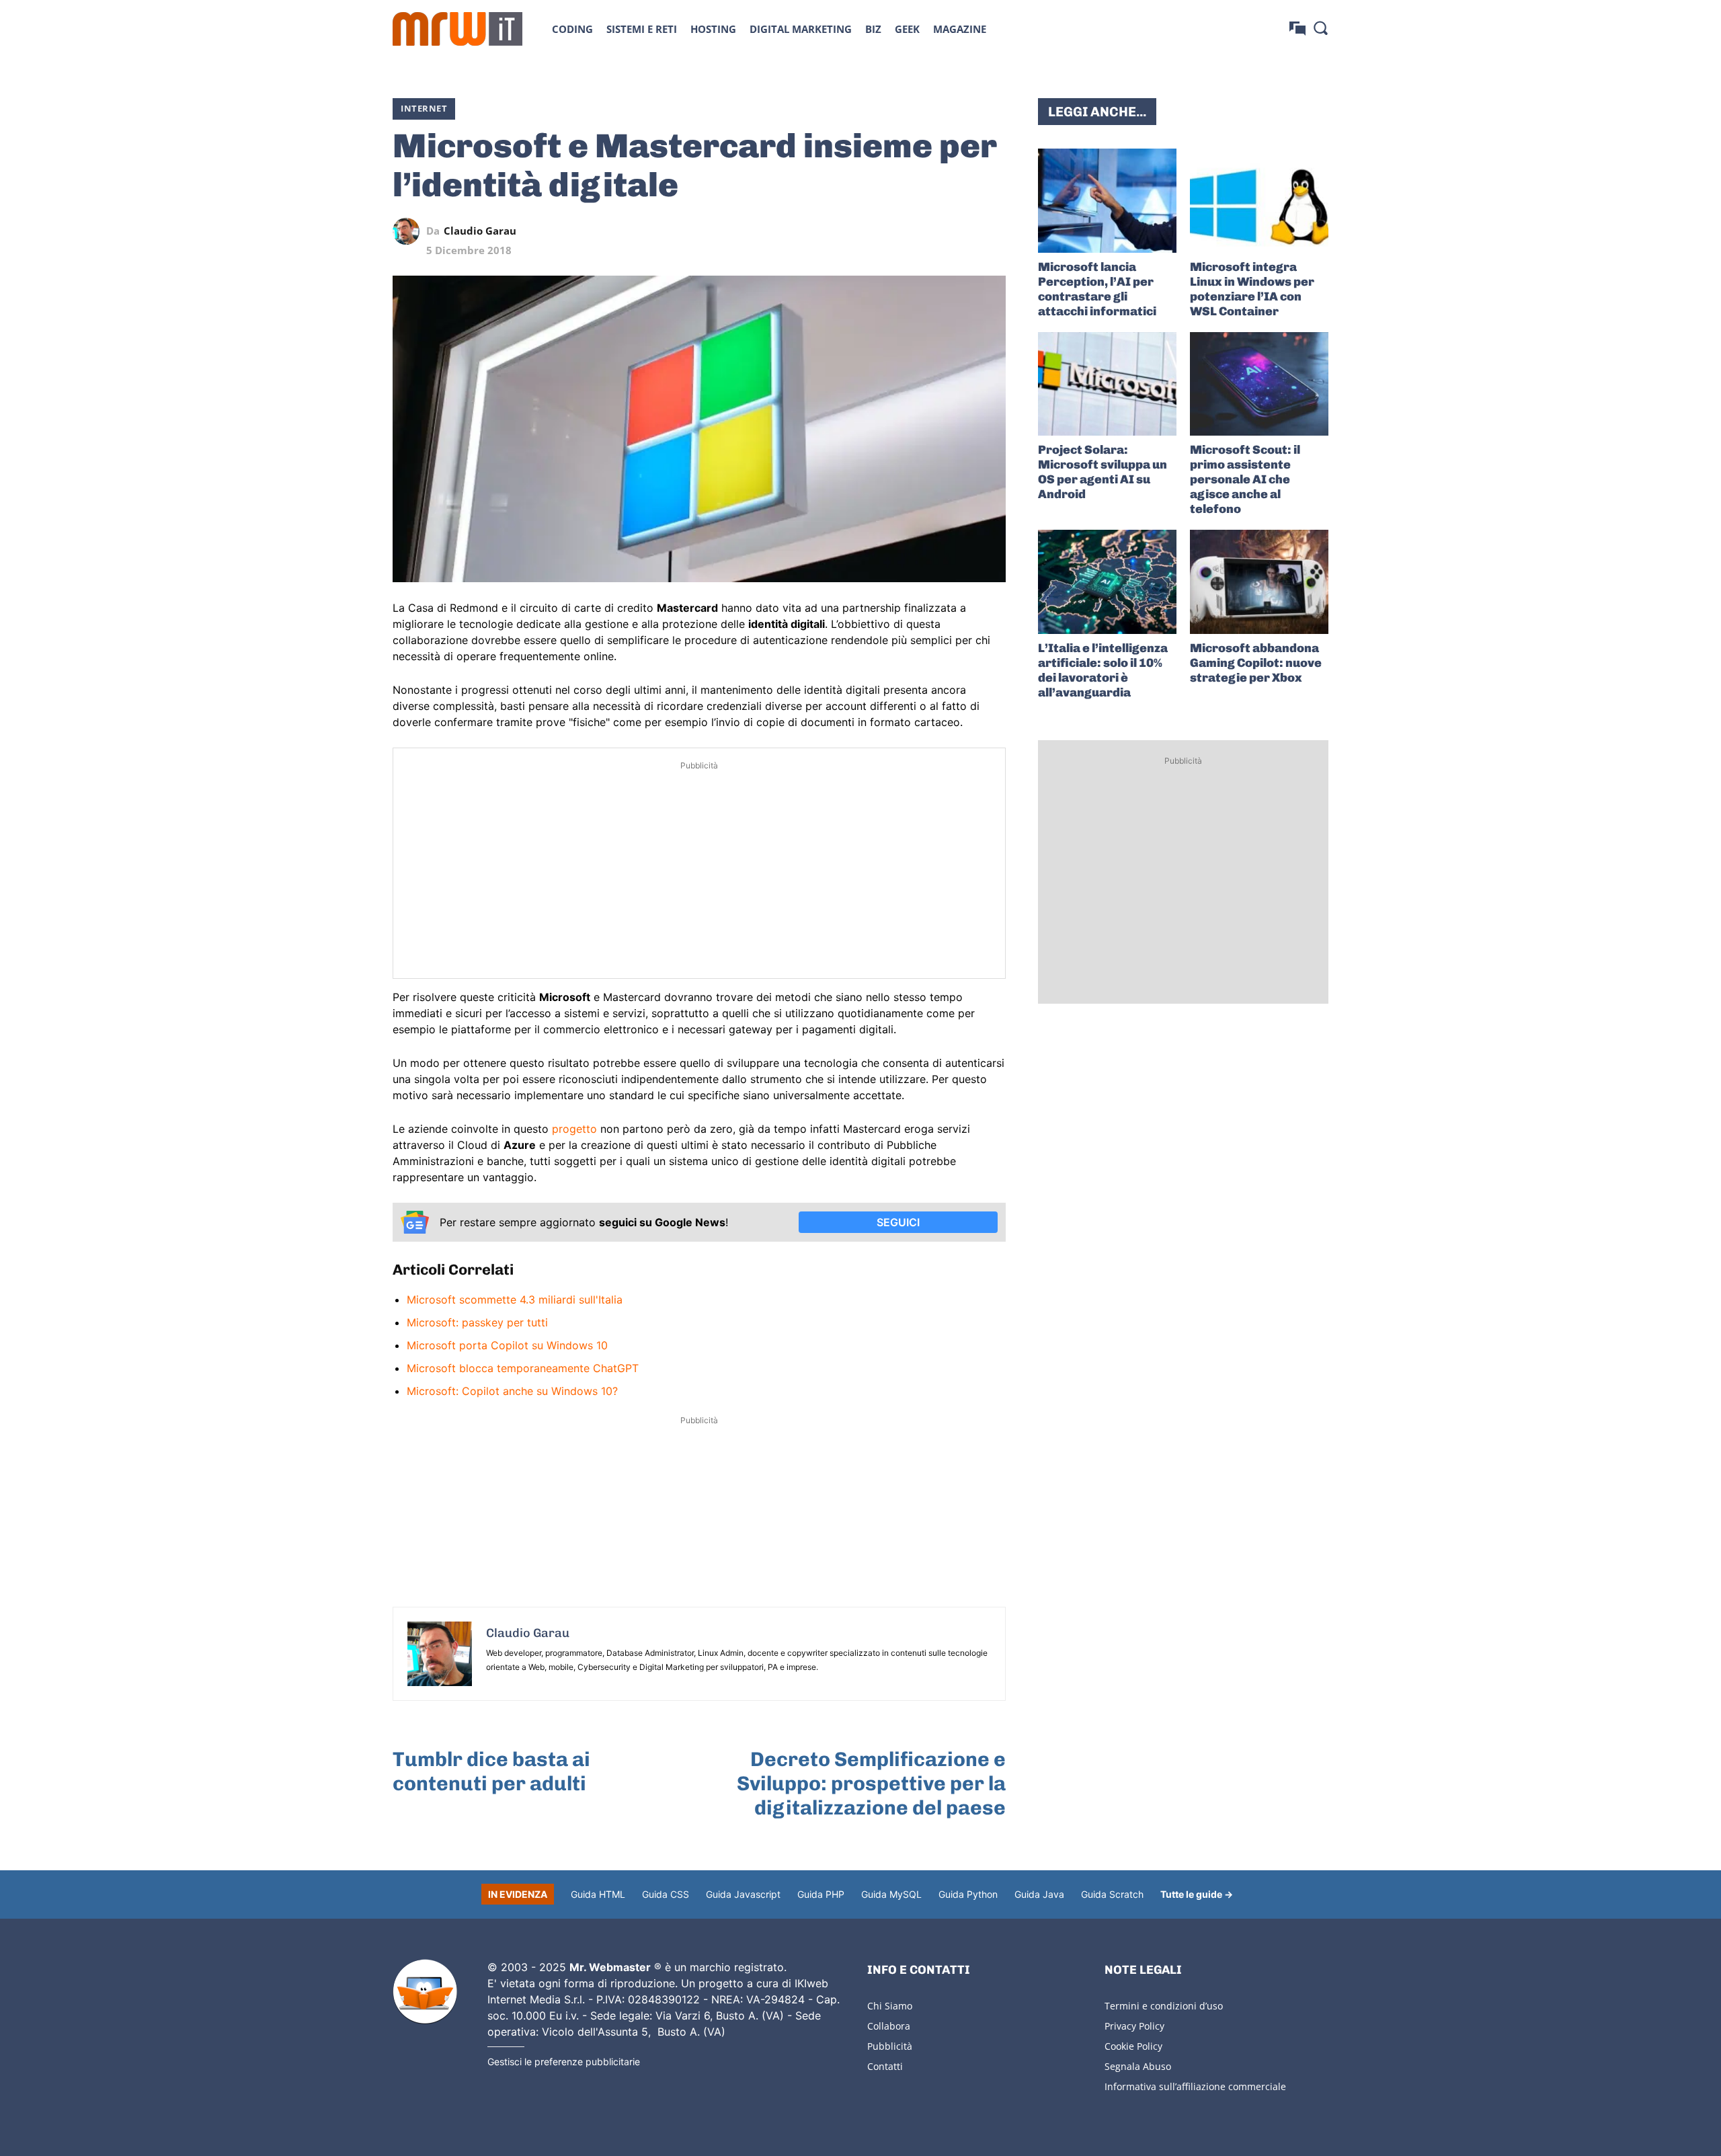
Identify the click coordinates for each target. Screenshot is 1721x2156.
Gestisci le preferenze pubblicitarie (564, 2062)
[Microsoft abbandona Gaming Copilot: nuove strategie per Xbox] (1259, 582)
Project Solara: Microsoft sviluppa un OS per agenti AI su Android (1103, 472)
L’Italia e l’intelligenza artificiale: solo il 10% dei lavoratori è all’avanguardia (1103, 670)
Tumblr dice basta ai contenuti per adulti (491, 1771)
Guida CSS (666, 1894)
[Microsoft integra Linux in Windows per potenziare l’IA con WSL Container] (1259, 201)
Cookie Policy (1133, 2046)
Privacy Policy (1134, 2026)
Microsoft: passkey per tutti (477, 1322)
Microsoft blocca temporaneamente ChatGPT (523, 1368)
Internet (424, 108)
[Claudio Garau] (409, 231)
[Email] (992, 231)
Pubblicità (890, 2046)
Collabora (889, 2026)
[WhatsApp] (930, 231)
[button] (1320, 28)
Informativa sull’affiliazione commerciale (1195, 2086)
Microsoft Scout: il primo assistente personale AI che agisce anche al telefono (1245, 479)
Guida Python (968, 1894)
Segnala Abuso (1138, 2066)
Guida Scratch (1112, 1894)
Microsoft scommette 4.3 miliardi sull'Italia (515, 1300)
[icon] (1297, 29)
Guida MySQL (891, 1894)
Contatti (885, 2066)
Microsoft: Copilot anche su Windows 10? (512, 1391)
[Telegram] (961, 231)
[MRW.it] (457, 29)
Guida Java (1039, 1894)
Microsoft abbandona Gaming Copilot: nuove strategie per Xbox (1256, 663)
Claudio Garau (480, 231)
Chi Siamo (890, 2006)
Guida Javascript (743, 1894)
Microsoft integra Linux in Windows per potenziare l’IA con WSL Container (1252, 289)
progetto (574, 1129)
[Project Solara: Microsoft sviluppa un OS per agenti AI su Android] (1107, 384)
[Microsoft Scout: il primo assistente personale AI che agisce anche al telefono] (1259, 384)
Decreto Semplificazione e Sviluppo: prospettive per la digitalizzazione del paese (871, 1784)
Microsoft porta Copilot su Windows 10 (507, 1345)
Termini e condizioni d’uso (1164, 2006)
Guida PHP (821, 1894)
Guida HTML (598, 1894)
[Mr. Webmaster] (425, 1992)
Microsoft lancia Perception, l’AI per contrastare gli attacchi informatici (1097, 289)
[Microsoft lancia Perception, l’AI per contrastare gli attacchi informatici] (1107, 201)
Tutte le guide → (1197, 1894)
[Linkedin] (899, 231)
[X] (869, 231)
